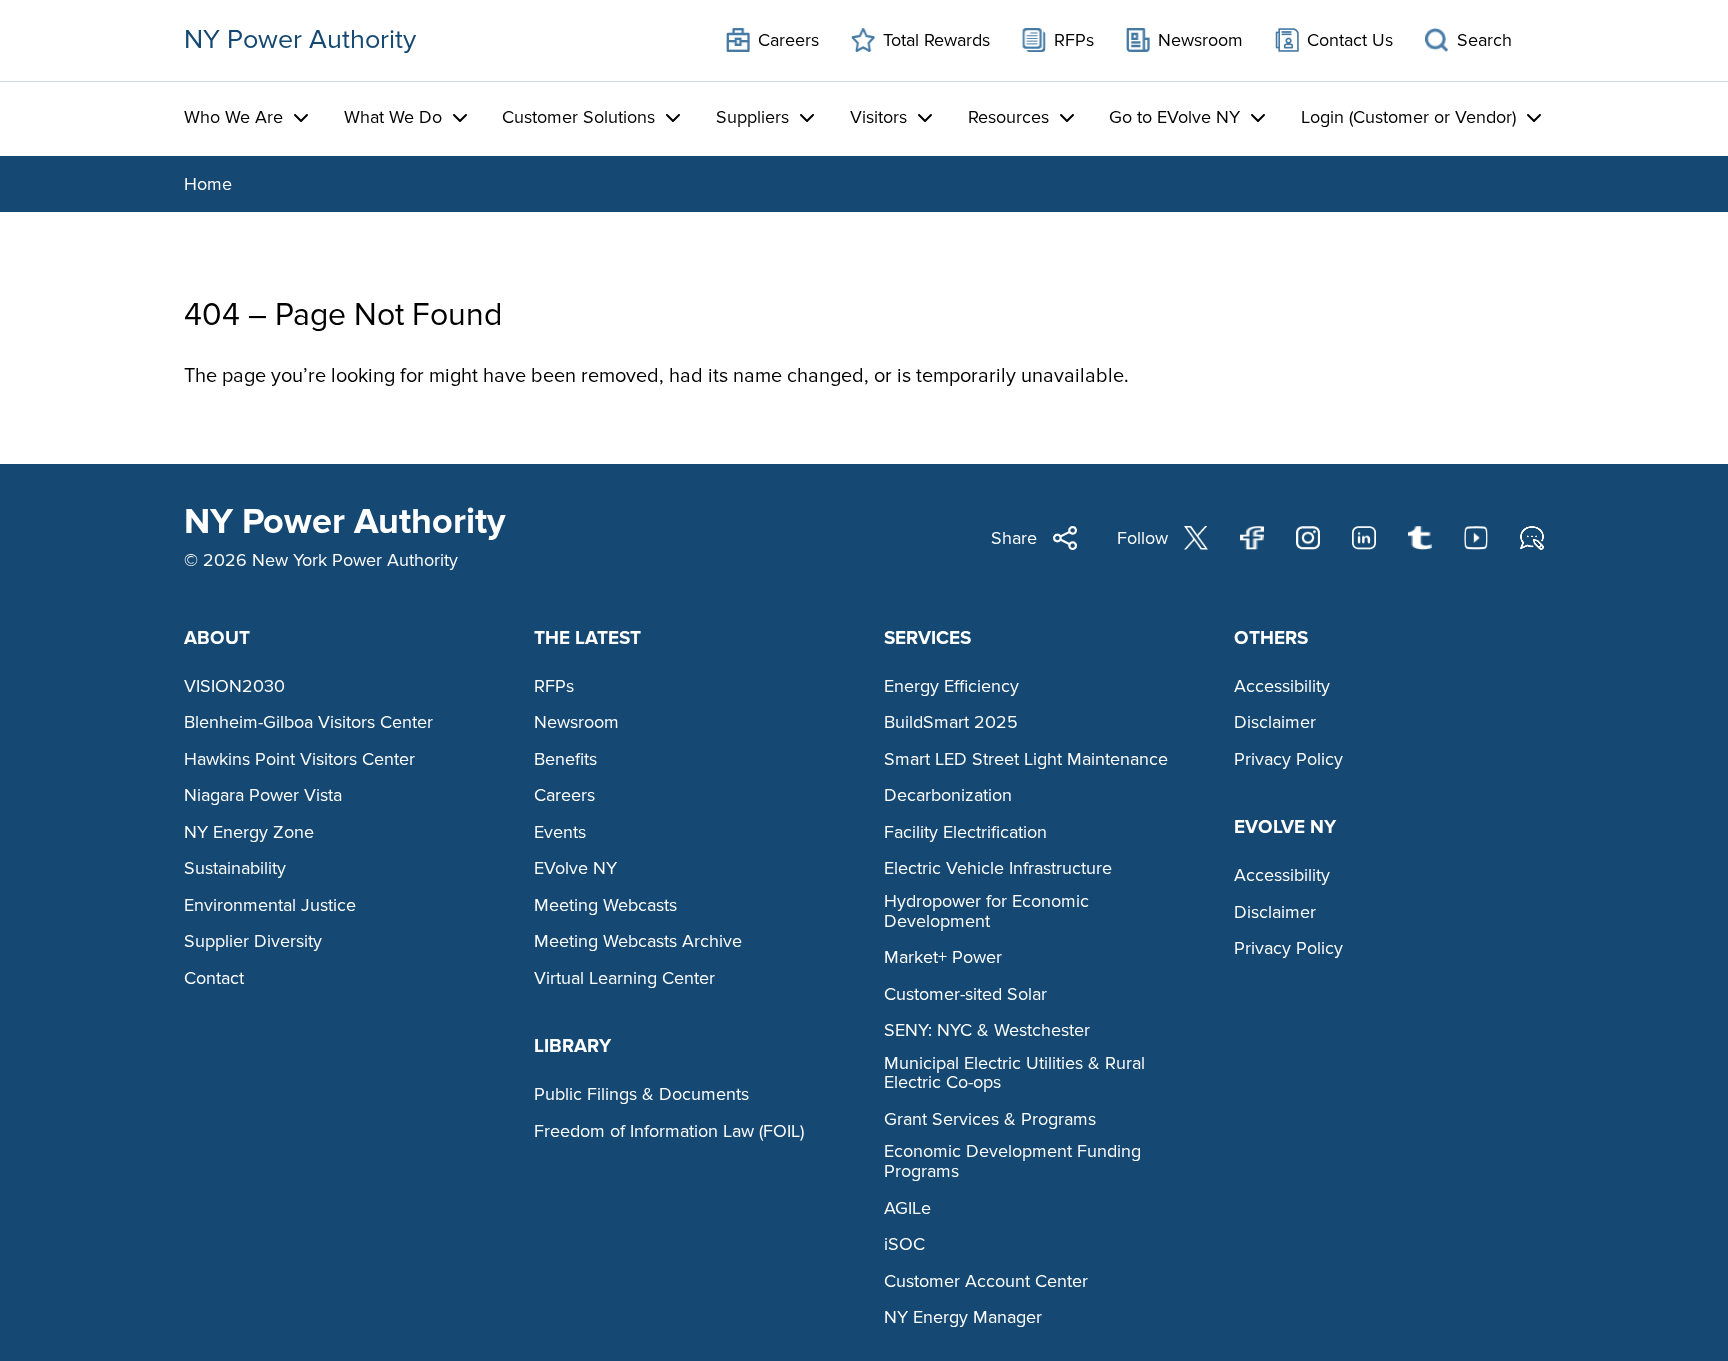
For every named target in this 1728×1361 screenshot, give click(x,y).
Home (208, 184)
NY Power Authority (300, 39)
